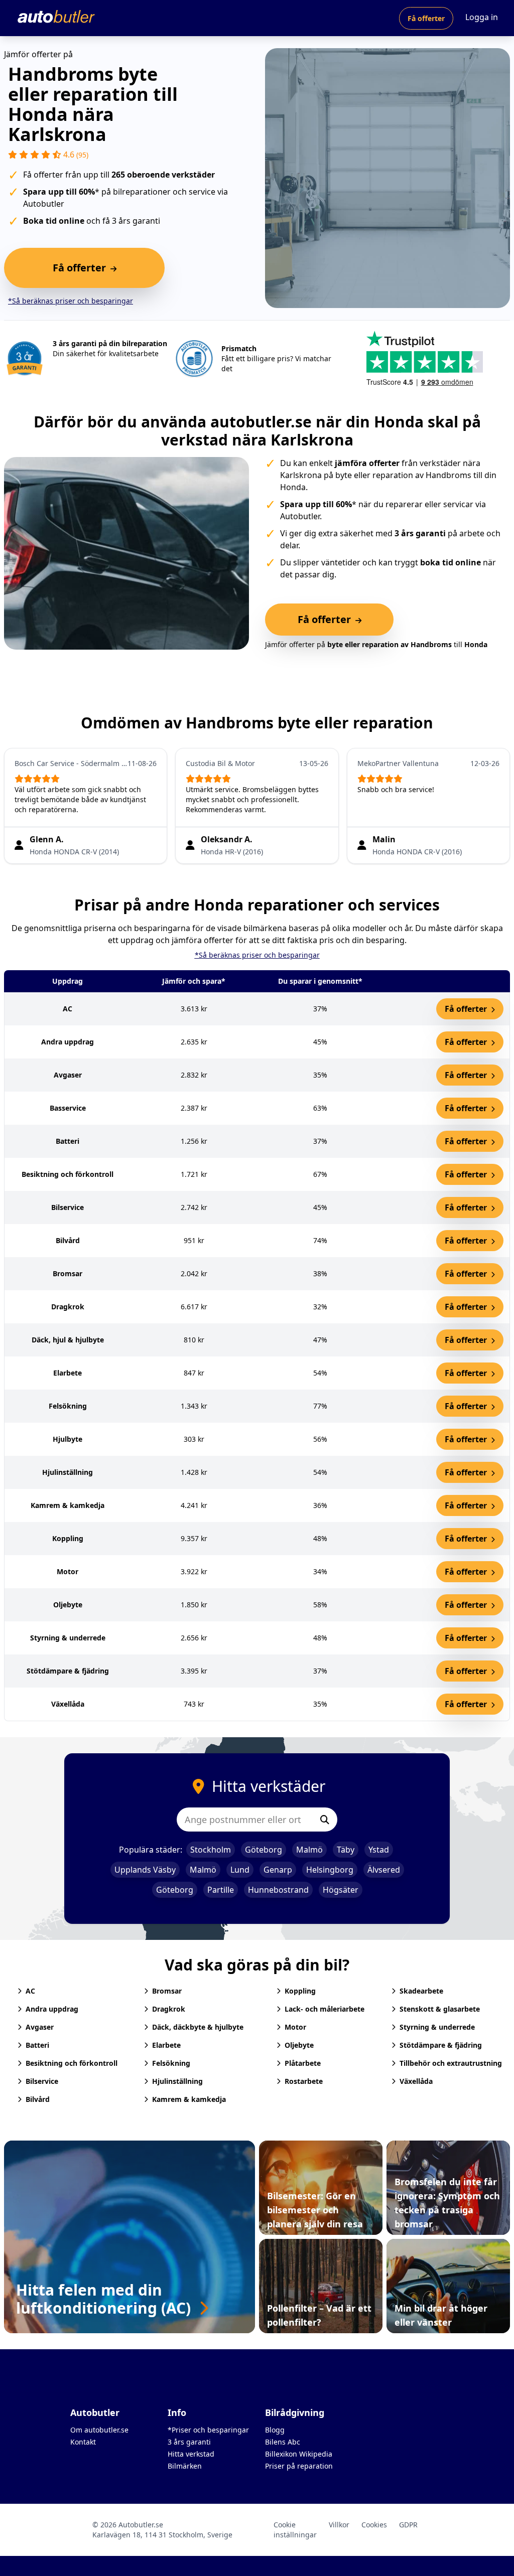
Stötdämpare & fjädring (441, 2045)
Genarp (278, 1870)
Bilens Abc (283, 2442)
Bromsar (167, 1991)
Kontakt (83, 2442)
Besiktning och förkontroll (72, 2063)
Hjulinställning (177, 2081)
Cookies (374, 2525)
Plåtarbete (303, 2063)
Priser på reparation (299, 2466)
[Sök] (325, 1820)
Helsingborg (330, 1870)
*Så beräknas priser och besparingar (71, 301)
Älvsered (384, 1870)
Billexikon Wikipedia (299, 2454)
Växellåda (416, 2081)
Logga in (482, 17)
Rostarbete (304, 2081)
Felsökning (171, 2063)
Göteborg (264, 1850)
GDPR (408, 2525)
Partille (221, 1890)
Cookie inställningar (295, 2530)
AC (30, 1991)
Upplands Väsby (145, 1870)
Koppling (300, 1991)
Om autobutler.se (99, 2430)
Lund (240, 1870)
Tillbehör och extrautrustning (451, 2063)
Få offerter (426, 18)
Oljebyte (299, 2045)
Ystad (379, 1850)
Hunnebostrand (278, 1890)
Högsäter (341, 1890)
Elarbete (166, 2045)
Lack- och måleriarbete (325, 2009)
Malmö (309, 1850)
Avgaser (40, 2027)
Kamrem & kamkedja (189, 2099)
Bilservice (42, 2081)
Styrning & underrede (437, 2027)
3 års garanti (189, 2442)
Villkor (339, 2525)
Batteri (37, 2045)
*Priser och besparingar (208, 2430)
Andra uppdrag (52, 2009)
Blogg (275, 2430)
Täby (346, 1850)
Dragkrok (169, 2009)
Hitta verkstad (191, 2454)
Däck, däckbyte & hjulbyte (198, 2027)
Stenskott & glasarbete (440, 2009)
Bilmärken (185, 2466)
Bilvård (38, 2099)
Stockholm (211, 1850)
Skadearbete (421, 1991)
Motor (295, 2027)
